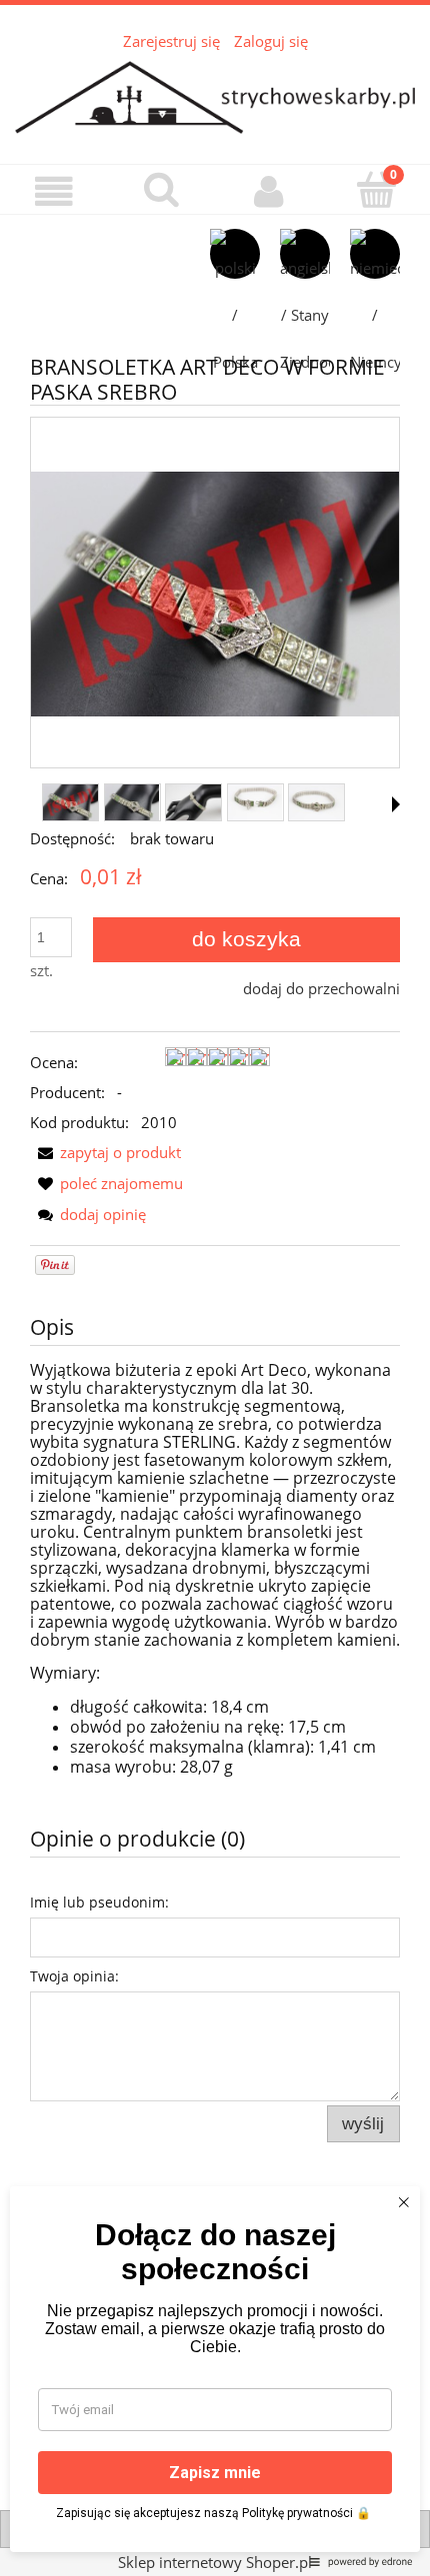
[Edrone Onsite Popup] (215, 1288)
